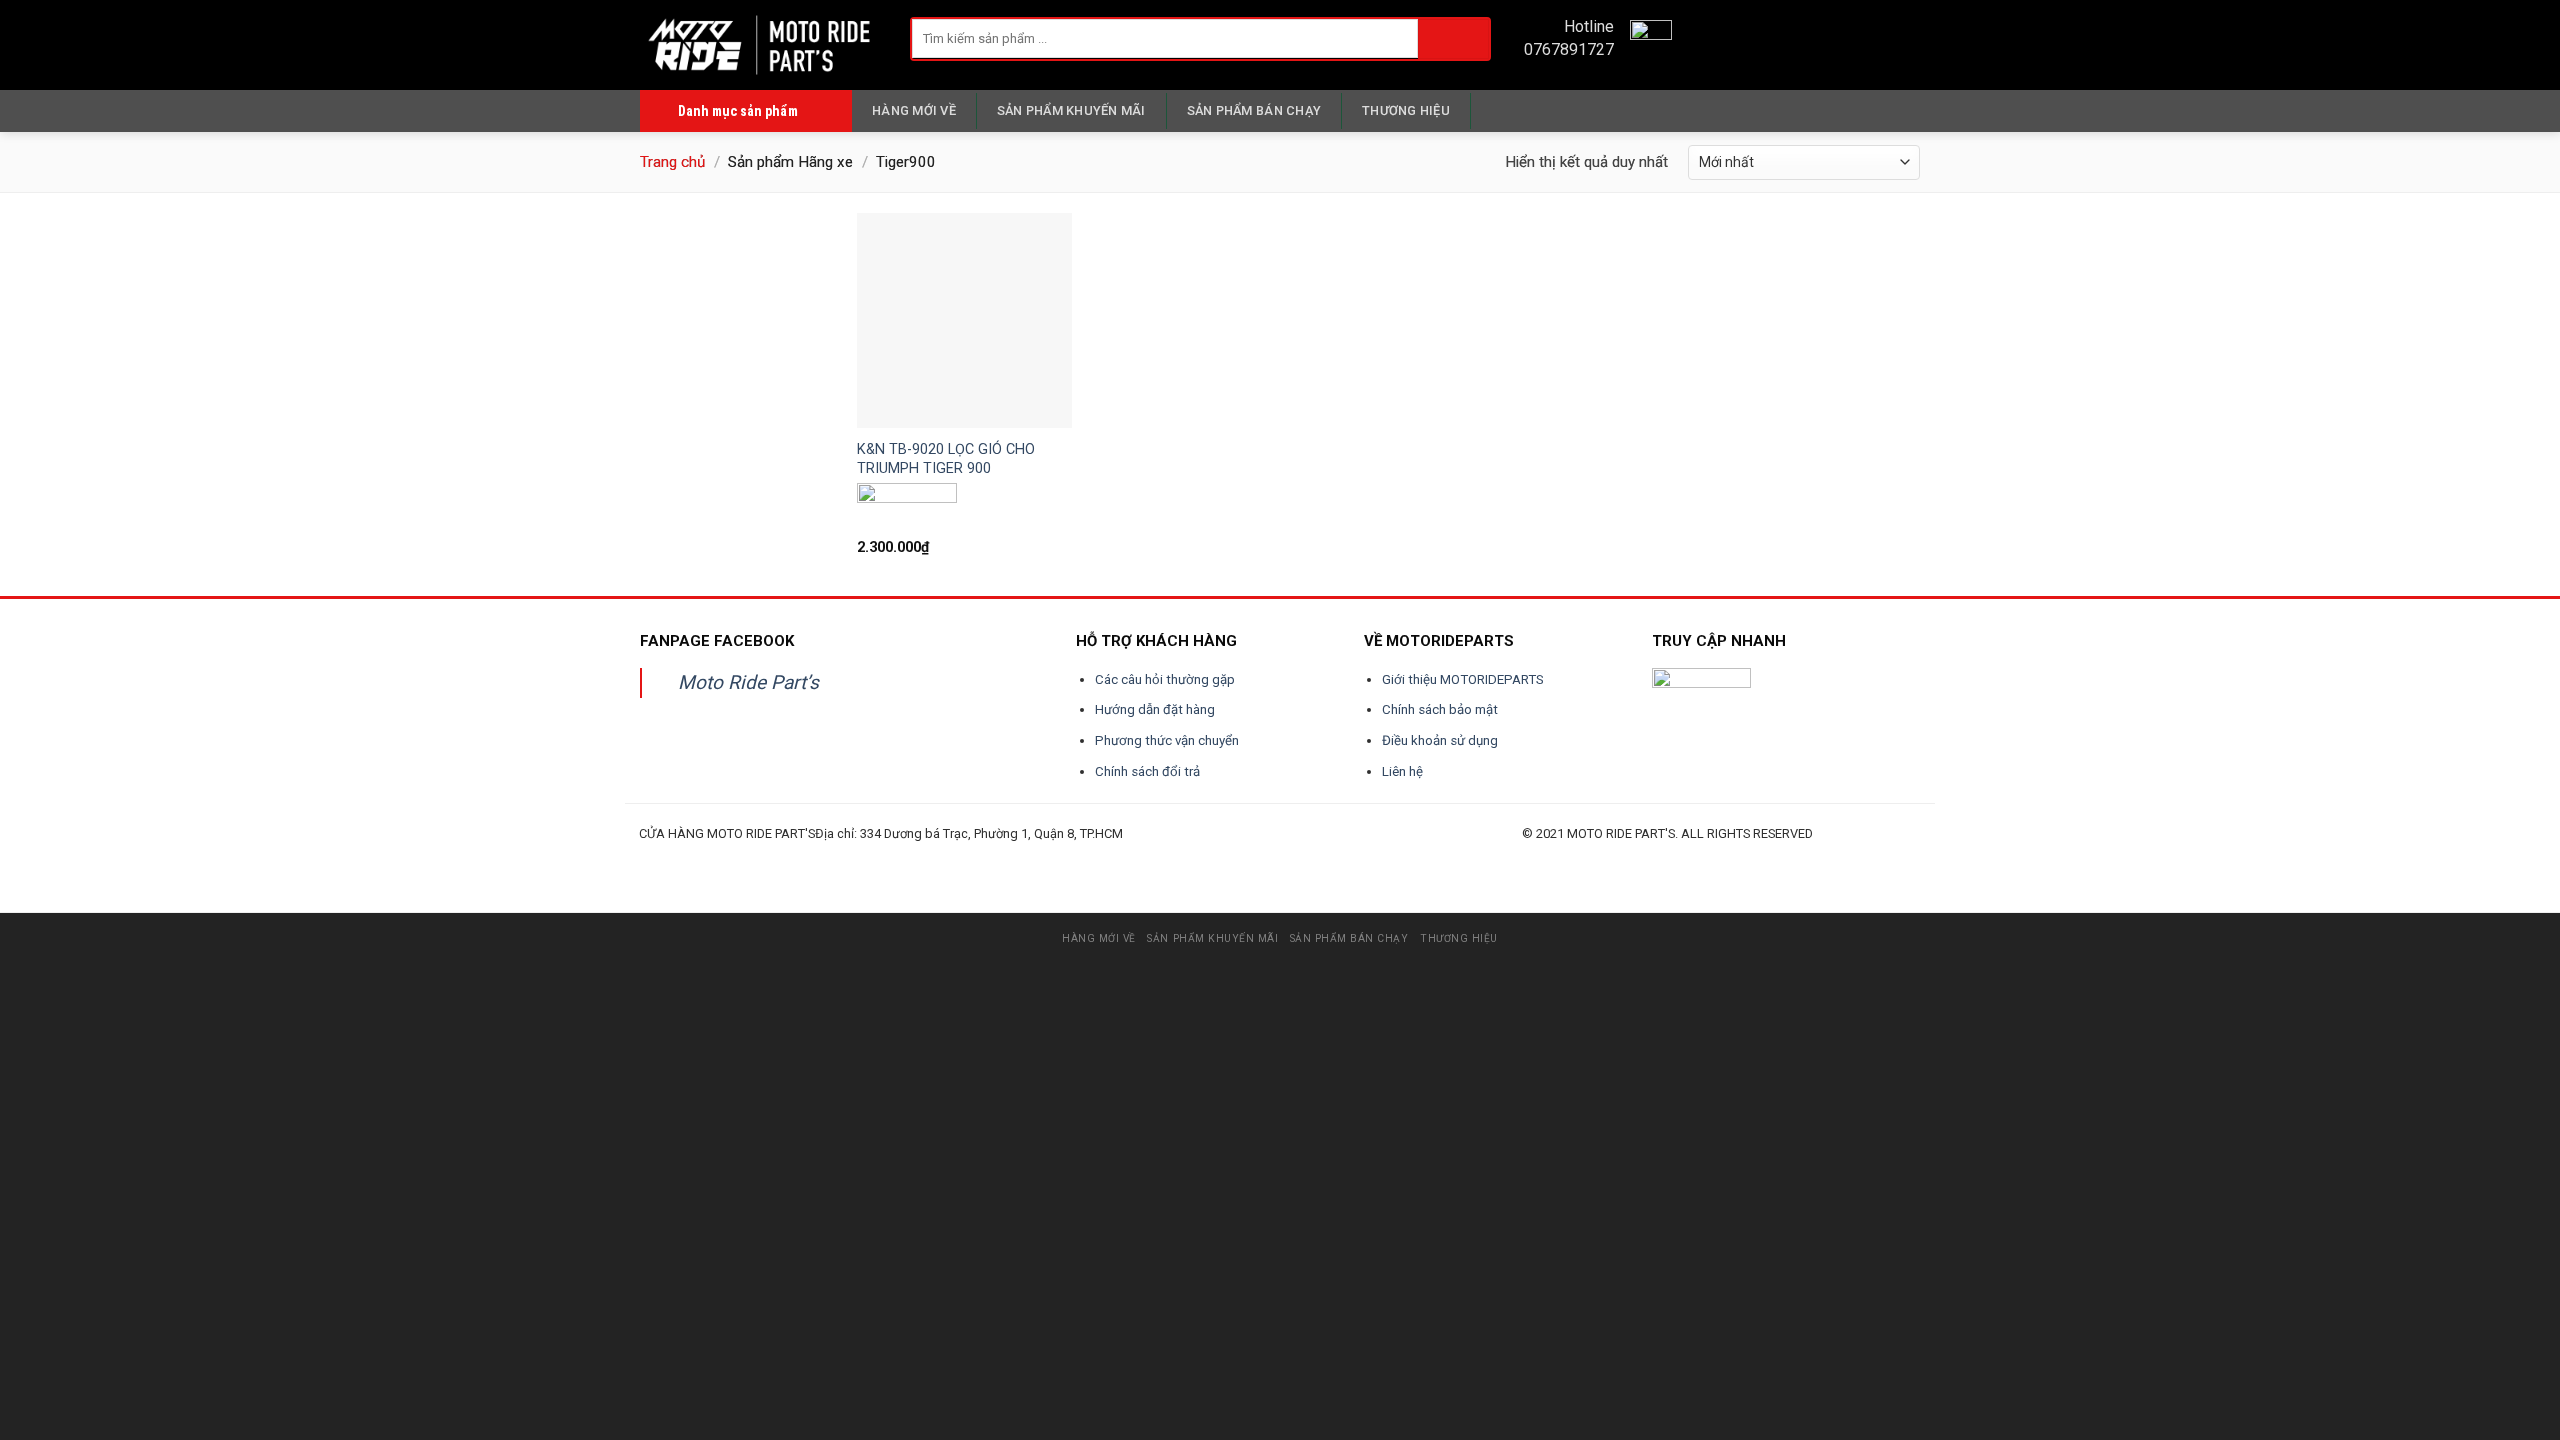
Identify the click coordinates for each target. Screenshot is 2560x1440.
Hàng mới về (914, 110)
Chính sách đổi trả (1147, 771)
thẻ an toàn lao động (1092, 857)
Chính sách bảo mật (1440, 709)
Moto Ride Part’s (748, 682)
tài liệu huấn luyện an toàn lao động (1015, 857)
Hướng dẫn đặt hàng (1155, 709)
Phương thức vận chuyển (1167, 740)
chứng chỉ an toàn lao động (1159, 857)
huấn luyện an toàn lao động (676, 857)
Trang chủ (672, 162)
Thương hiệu (1406, 110)
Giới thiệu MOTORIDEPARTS (1463, 679)
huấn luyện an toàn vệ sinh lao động (835, 857)
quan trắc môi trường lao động (926, 857)
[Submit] (1453, 38)
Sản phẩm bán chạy (1254, 110)
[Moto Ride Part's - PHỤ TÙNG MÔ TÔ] (760, 44)
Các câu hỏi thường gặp (1165, 679)
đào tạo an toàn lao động (751, 857)
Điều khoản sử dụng (1440, 740)
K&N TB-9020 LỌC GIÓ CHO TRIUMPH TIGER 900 (946, 459)
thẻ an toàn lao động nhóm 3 (1237, 857)
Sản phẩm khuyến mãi (1071, 110)
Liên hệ (1402, 771)
